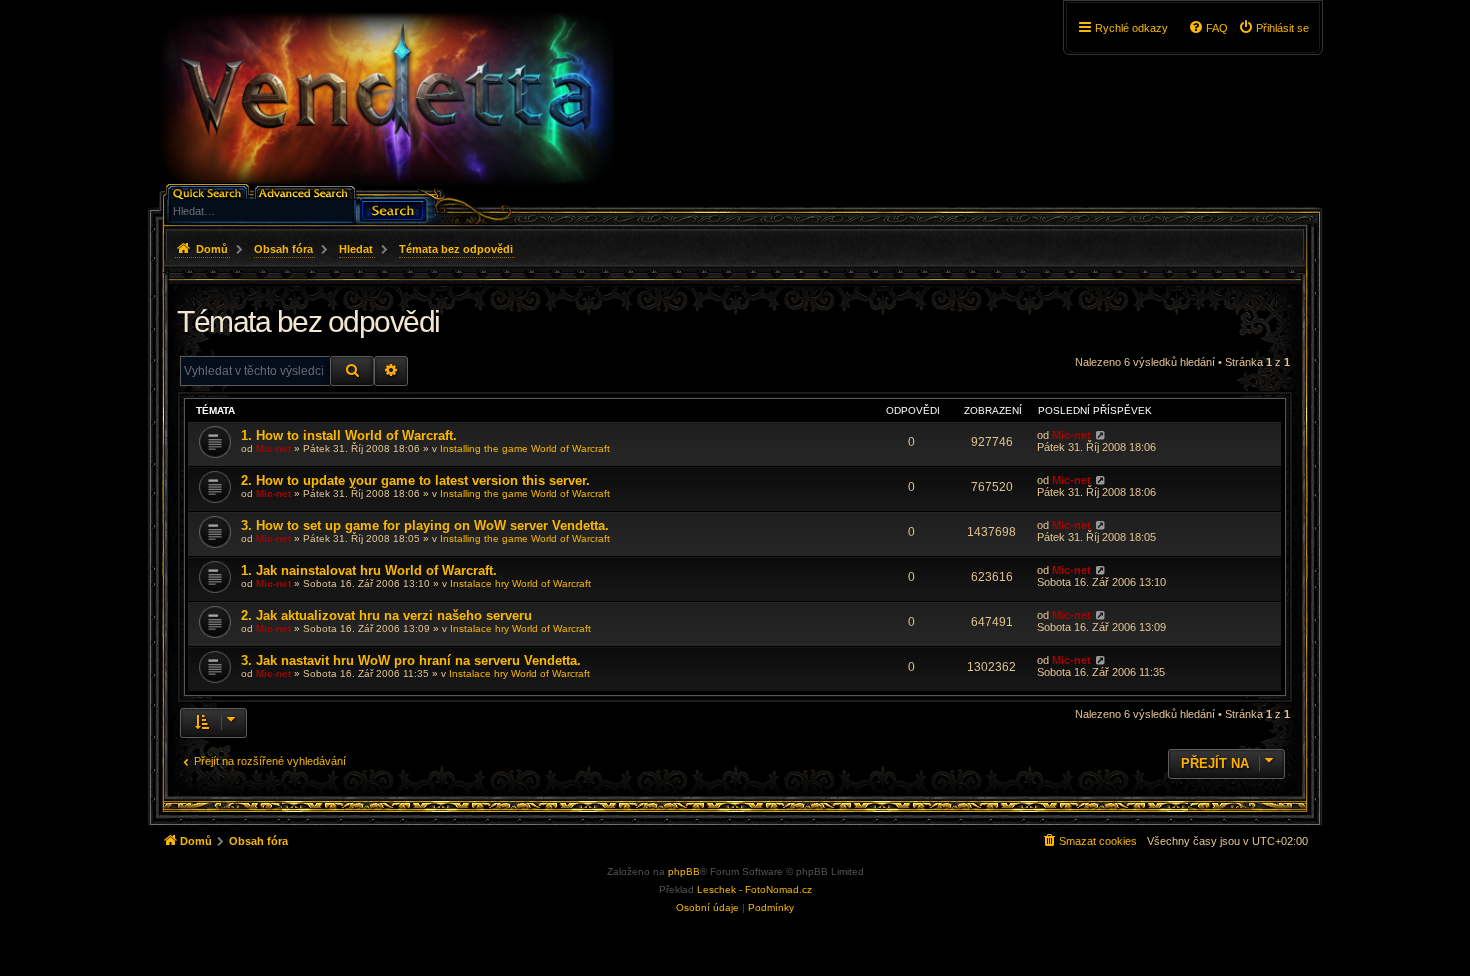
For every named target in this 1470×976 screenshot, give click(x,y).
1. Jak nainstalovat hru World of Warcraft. (369, 570)
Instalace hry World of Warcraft (520, 583)
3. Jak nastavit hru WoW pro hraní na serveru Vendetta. (411, 660)
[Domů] (385, 99)
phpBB (684, 871)
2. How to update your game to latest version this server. (415, 480)
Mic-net (273, 448)
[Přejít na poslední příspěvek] (1100, 435)
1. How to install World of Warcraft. (349, 435)
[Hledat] (393, 208)
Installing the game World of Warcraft (525, 448)
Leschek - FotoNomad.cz (754, 889)
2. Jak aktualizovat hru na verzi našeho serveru (386, 615)
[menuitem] (1273, 28)
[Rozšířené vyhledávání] (306, 191)
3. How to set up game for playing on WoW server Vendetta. (425, 525)
